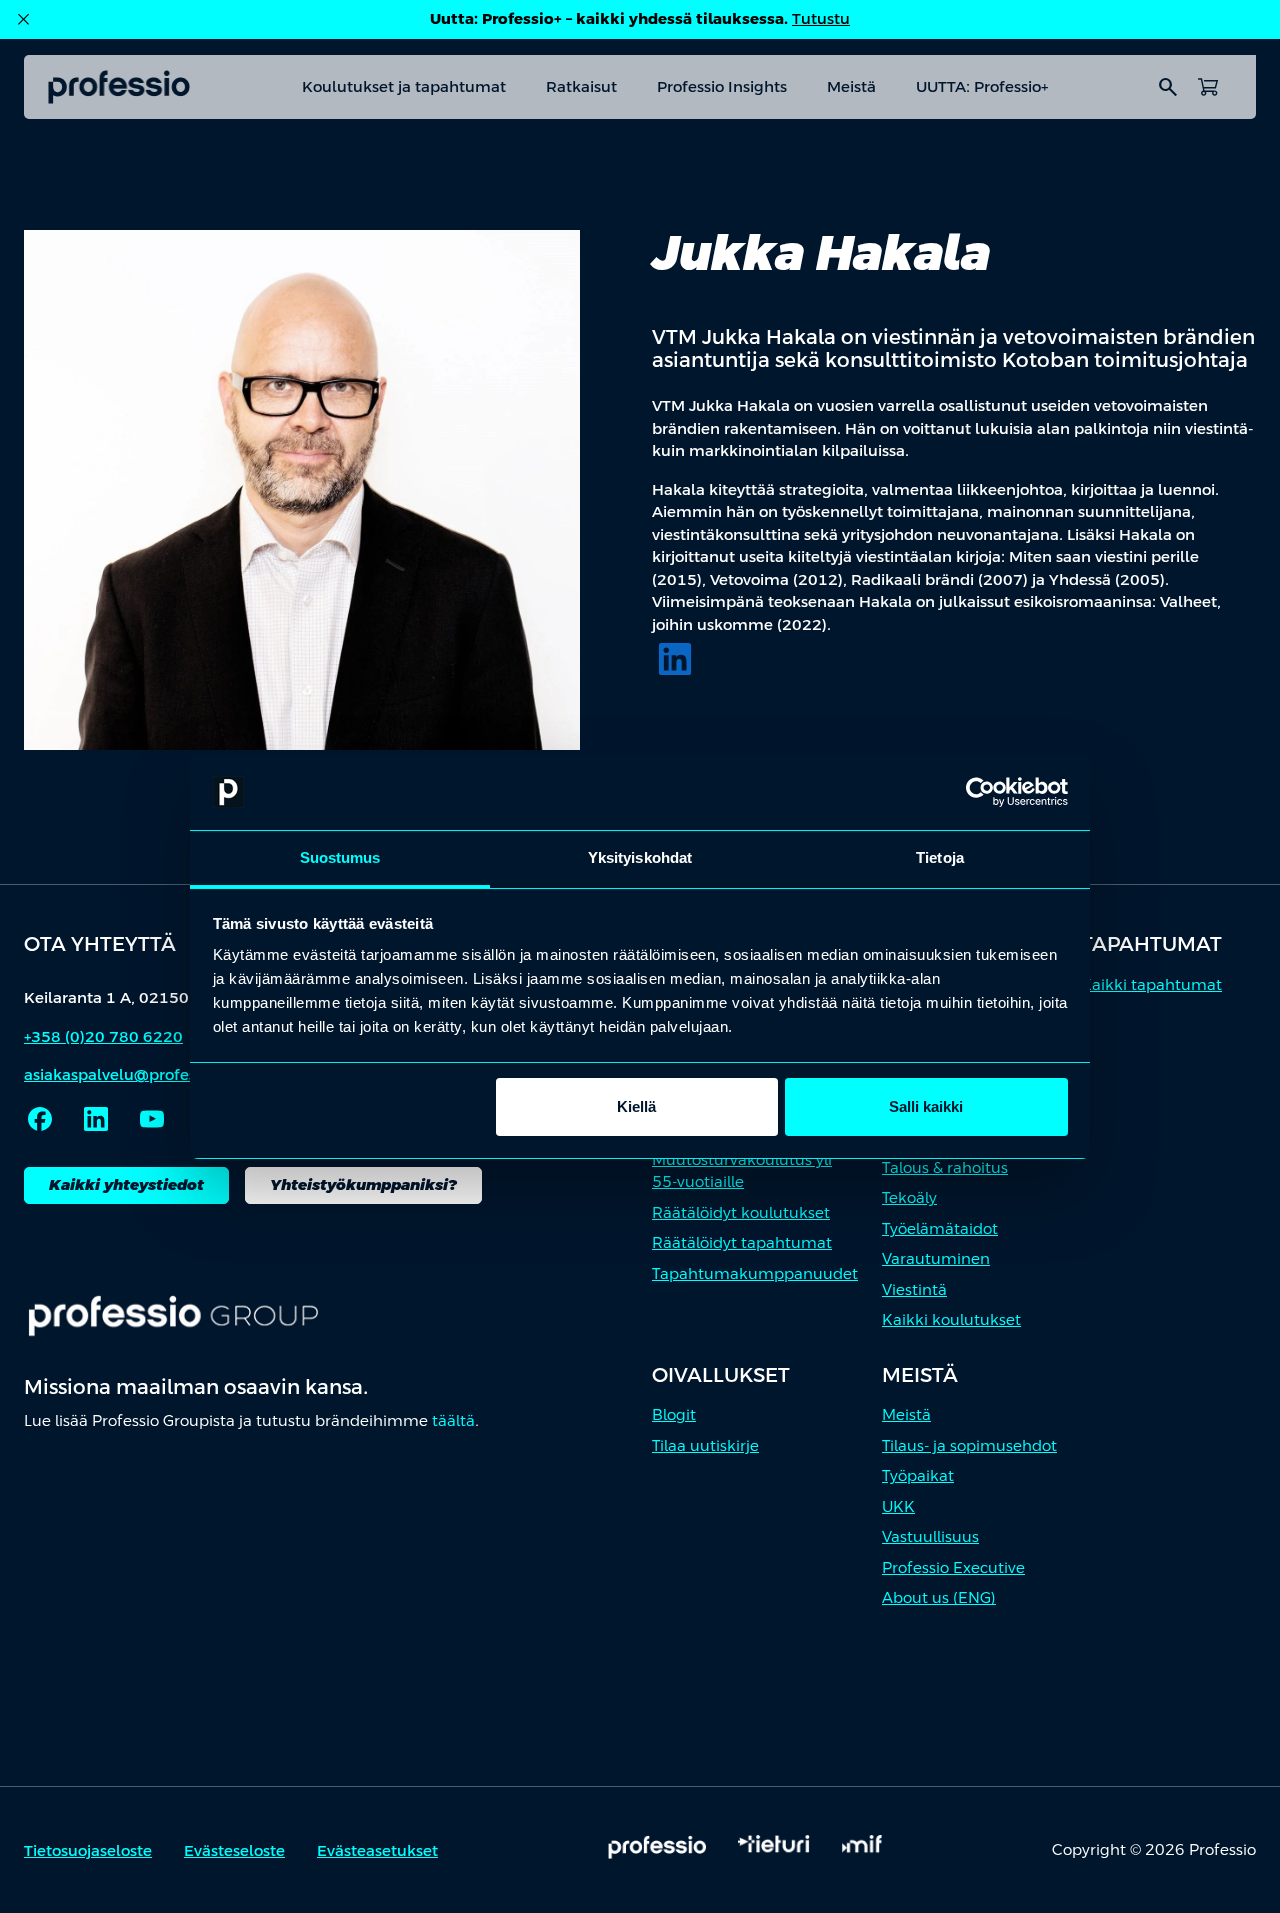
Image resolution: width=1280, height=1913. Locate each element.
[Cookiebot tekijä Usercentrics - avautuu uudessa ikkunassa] (980, 792)
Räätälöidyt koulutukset (741, 1212)
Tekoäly (909, 1197)
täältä (453, 1420)
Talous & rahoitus (945, 1167)
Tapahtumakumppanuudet (755, 1273)
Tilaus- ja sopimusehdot (969, 1445)
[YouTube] (152, 1119)
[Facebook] (40, 1119)
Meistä (851, 86)
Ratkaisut (581, 86)
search (1168, 87)
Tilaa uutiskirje (705, 1445)
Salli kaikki (926, 1106)
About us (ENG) (939, 1597)
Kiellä (636, 1106)
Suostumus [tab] (340, 857)
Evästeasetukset (377, 1850)
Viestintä (914, 1289)
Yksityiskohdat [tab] (640, 857)
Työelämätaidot (940, 1228)
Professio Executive (953, 1567)
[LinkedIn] (675, 659)
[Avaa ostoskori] (1208, 87)
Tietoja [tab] (940, 857)
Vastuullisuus (930, 1536)
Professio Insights (722, 86)
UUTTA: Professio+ (982, 86)
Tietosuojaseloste (88, 1850)
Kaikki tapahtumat (1151, 984)
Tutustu (821, 18)
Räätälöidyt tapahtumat (742, 1242)
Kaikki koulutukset (951, 1319)
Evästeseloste (234, 1850)
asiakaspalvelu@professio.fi (127, 1074)
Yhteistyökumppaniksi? (363, 1184)
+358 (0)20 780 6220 (103, 1036)
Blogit (674, 1414)
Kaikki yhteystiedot (126, 1184)
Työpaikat (918, 1475)
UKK (898, 1506)
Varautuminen (936, 1258)
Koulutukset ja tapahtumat (404, 86)
